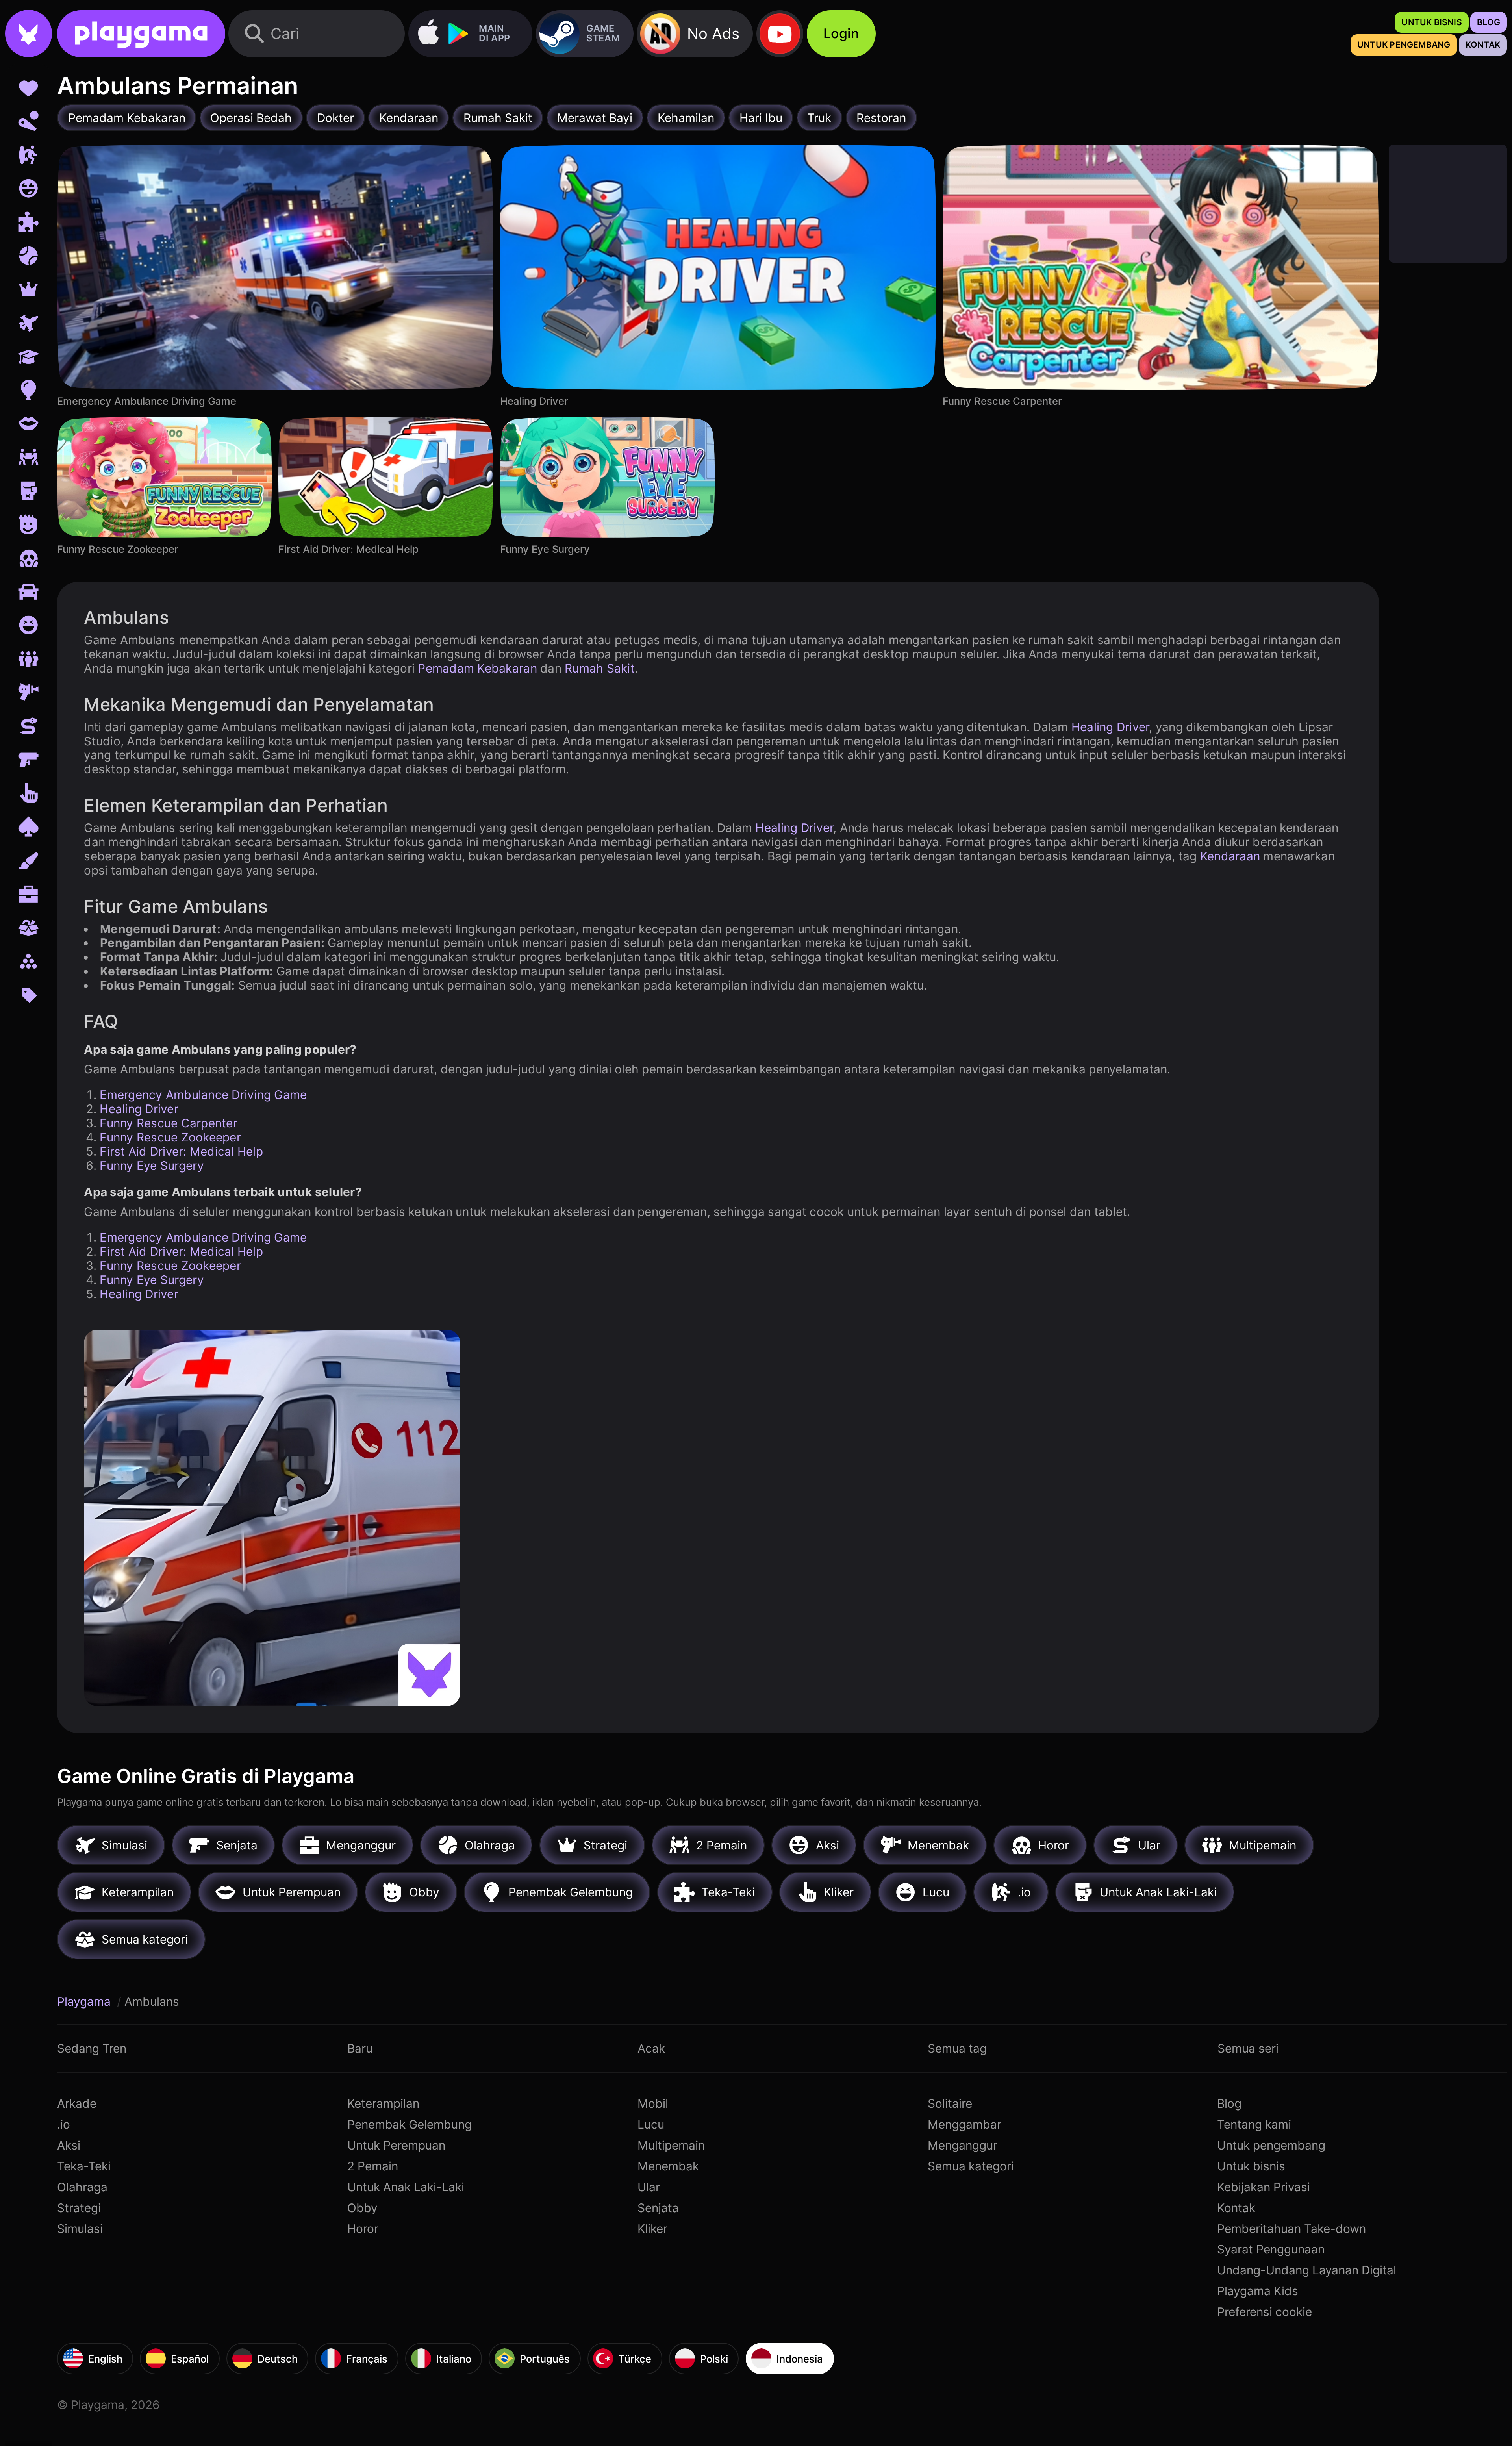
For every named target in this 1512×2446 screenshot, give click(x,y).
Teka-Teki (84, 2166)
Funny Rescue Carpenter (169, 1123)
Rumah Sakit (600, 668)
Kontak (1236, 2208)
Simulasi (80, 2229)
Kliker (652, 2229)
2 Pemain (373, 2166)
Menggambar (964, 2124)
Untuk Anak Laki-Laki (406, 2187)
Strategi (79, 2208)
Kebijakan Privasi (1264, 2187)
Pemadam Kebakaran (477, 668)
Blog (1229, 2103)
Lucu (651, 2124)
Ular (649, 2187)
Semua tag (957, 2048)
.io (64, 2124)
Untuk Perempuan (396, 2145)
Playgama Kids (1258, 2291)
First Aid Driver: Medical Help (181, 1151)
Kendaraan (1230, 856)
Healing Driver (1110, 727)
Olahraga (82, 2187)
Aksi (69, 2145)
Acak (651, 2048)
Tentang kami (1254, 2124)
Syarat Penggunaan (1271, 2249)
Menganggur (963, 2145)
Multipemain (671, 2145)
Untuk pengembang (1271, 2145)
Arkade (77, 2103)
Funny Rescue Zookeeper (170, 1137)
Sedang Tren (92, 2048)
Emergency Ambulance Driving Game (203, 1095)
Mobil (653, 2103)
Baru (360, 2048)
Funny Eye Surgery (152, 1166)
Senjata (658, 2208)
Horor (363, 2229)
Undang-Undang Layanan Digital (1307, 2270)
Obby (362, 2208)
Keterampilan (383, 2103)
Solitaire (950, 2103)
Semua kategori (971, 2166)
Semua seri (1248, 2048)
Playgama (85, 2001)
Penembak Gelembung (409, 2124)
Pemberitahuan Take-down (1291, 2229)
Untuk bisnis (1251, 2166)
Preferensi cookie (1265, 2312)
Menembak (668, 2166)
